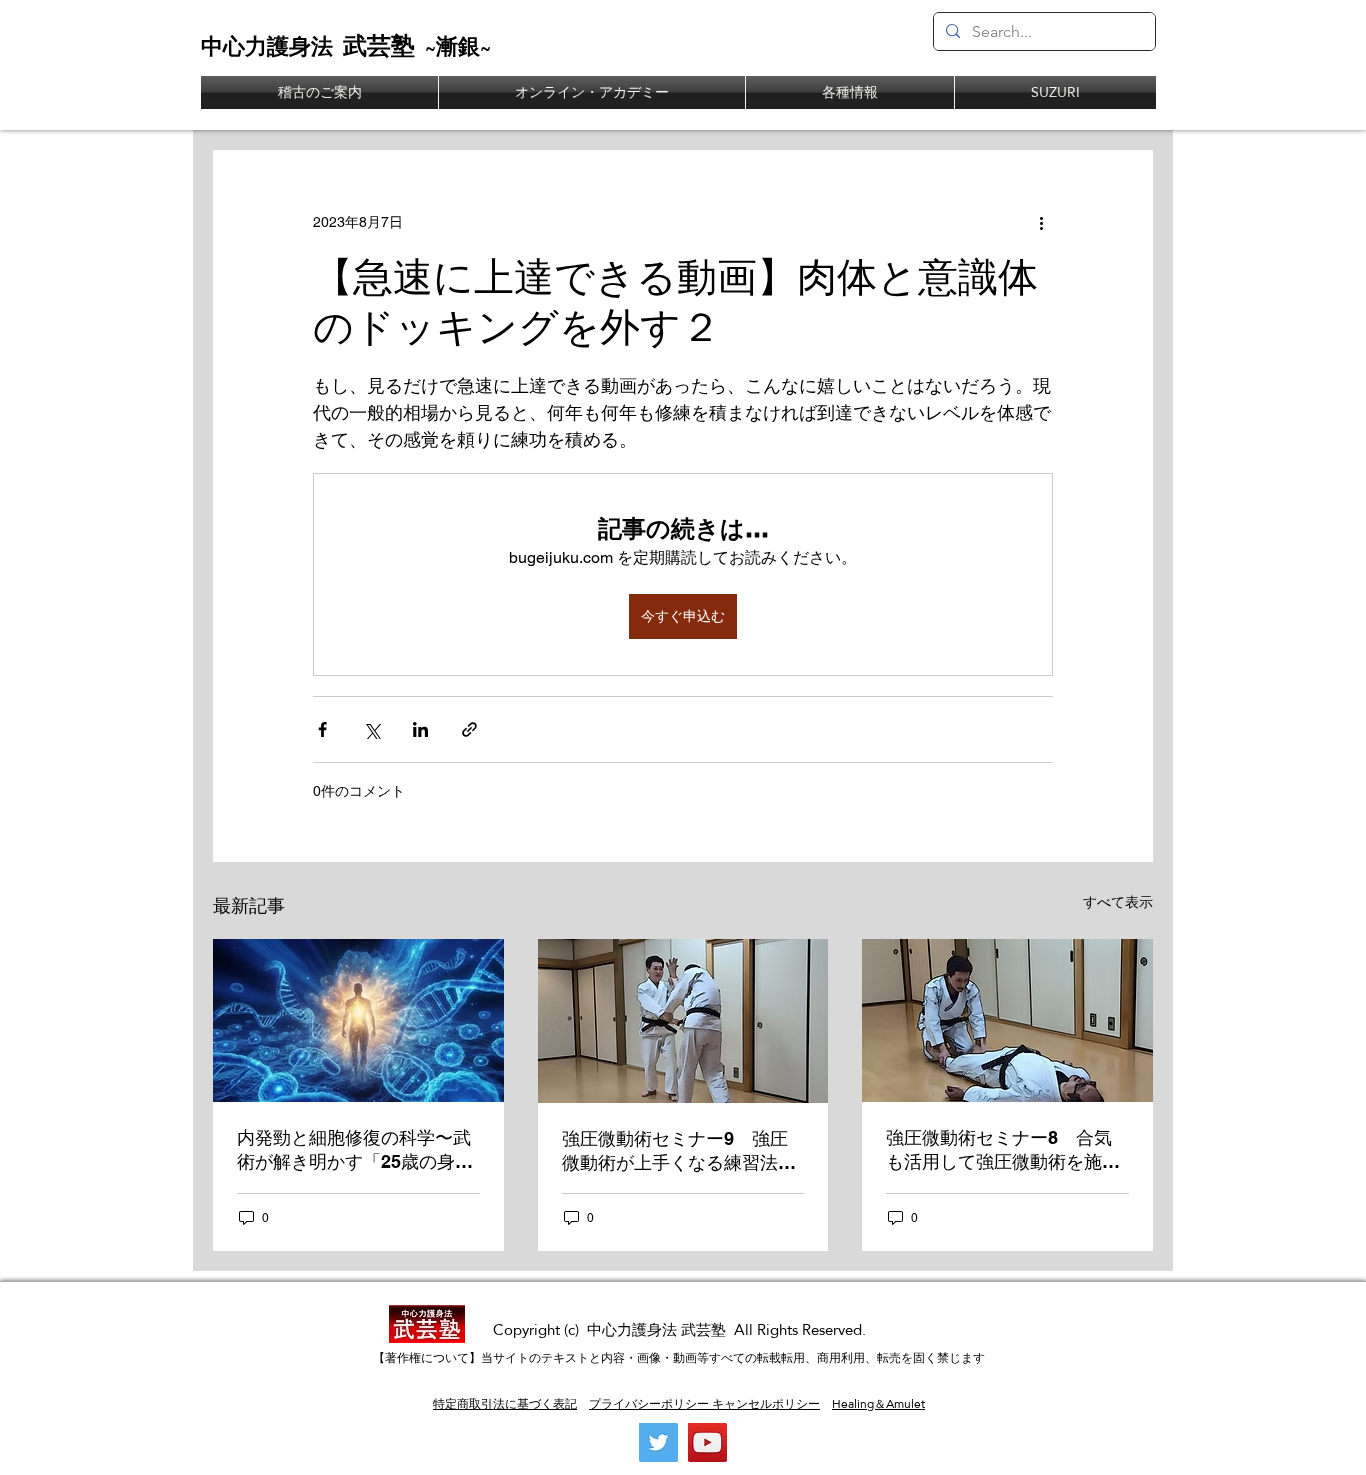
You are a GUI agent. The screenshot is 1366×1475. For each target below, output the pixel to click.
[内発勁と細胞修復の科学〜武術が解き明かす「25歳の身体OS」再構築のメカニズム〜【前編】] (358, 1020)
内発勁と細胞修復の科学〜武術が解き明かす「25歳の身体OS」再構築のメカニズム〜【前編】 (355, 1150)
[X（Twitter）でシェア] (371, 729)
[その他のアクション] (1041, 222)
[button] (850, 92)
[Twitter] (658, 1442)
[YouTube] (707, 1442)
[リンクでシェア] (469, 729)
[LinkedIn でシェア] (420, 729)
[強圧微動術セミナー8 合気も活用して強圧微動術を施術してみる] (1007, 1020)
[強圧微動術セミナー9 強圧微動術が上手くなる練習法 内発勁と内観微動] (683, 1021)
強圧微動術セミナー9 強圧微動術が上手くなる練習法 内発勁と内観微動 (679, 1151)
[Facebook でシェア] (322, 729)
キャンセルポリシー (764, 1404)
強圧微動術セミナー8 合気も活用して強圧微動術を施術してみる (1003, 1150)
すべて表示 (1118, 902)
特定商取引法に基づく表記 (505, 1404)
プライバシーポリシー (649, 1404)
